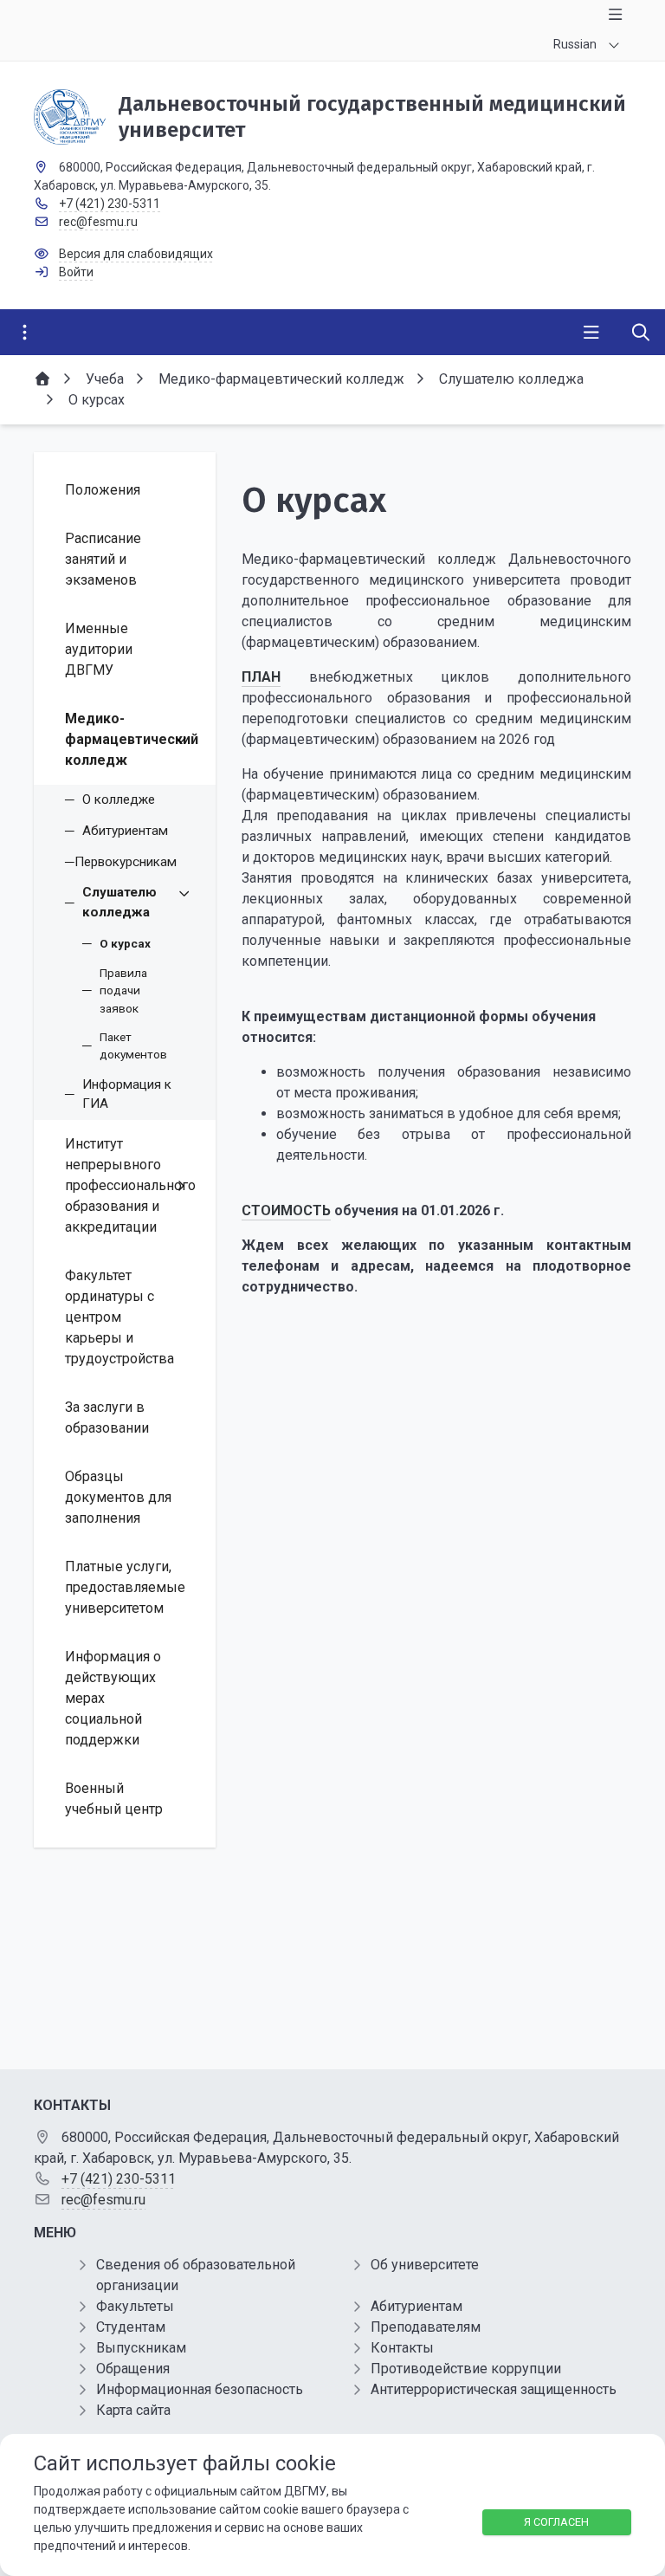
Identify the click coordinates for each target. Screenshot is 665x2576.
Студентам (131, 2327)
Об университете (425, 2265)
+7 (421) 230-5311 (110, 204)
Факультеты (135, 2306)
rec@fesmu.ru (98, 222)
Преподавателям (426, 2327)
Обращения (133, 2369)
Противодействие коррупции (466, 2369)
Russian (575, 44)
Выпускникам (141, 2348)
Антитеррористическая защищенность (494, 2389)
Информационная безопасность (200, 2389)
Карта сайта (133, 2410)
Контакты (402, 2348)
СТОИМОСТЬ (286, 1210)
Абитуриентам (416, 2306)
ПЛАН (261, 677)
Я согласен (556, 2522)
